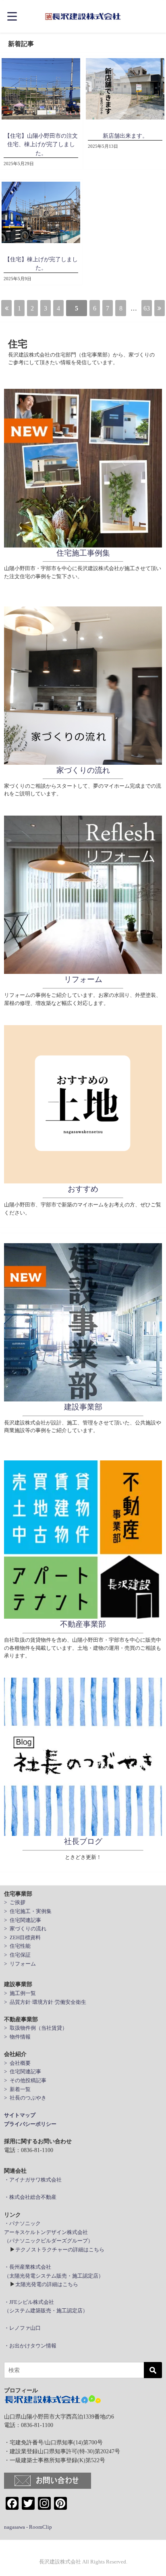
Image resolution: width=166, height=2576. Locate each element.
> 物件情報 (17, 2037)
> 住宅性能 (17, 1946)
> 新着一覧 (17, 2089)
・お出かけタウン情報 (30, 2346)
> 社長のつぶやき (25, 2098)
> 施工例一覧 (20, 1993)
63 (147, 308)
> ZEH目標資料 (22, 1937)
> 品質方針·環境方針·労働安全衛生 (45, 2002)
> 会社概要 (17, 2063)
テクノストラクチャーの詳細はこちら (60, 2250)
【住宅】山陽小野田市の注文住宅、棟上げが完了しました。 (41, 144)
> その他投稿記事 (25, 2080)
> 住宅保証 (17, 1955)
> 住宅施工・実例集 (28, 1911)
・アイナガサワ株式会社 (33, 2180)
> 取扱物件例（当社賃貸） (36, 2028)
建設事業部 (83, 1407)
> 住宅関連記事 (23, 1920)
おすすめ (83, 1189)
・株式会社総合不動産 (30, 2197)
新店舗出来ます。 (125, 136)
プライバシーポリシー (30, 2124)
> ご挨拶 (15, 1902)
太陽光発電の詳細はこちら (47, 2284)
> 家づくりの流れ (25, 1929)
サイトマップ (20, 2115)
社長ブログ (83, 1841)
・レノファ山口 (22, 2328)
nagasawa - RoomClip (28, 2527)
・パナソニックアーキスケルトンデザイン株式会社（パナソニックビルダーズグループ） (49, 2232)
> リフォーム (20, 1964)
